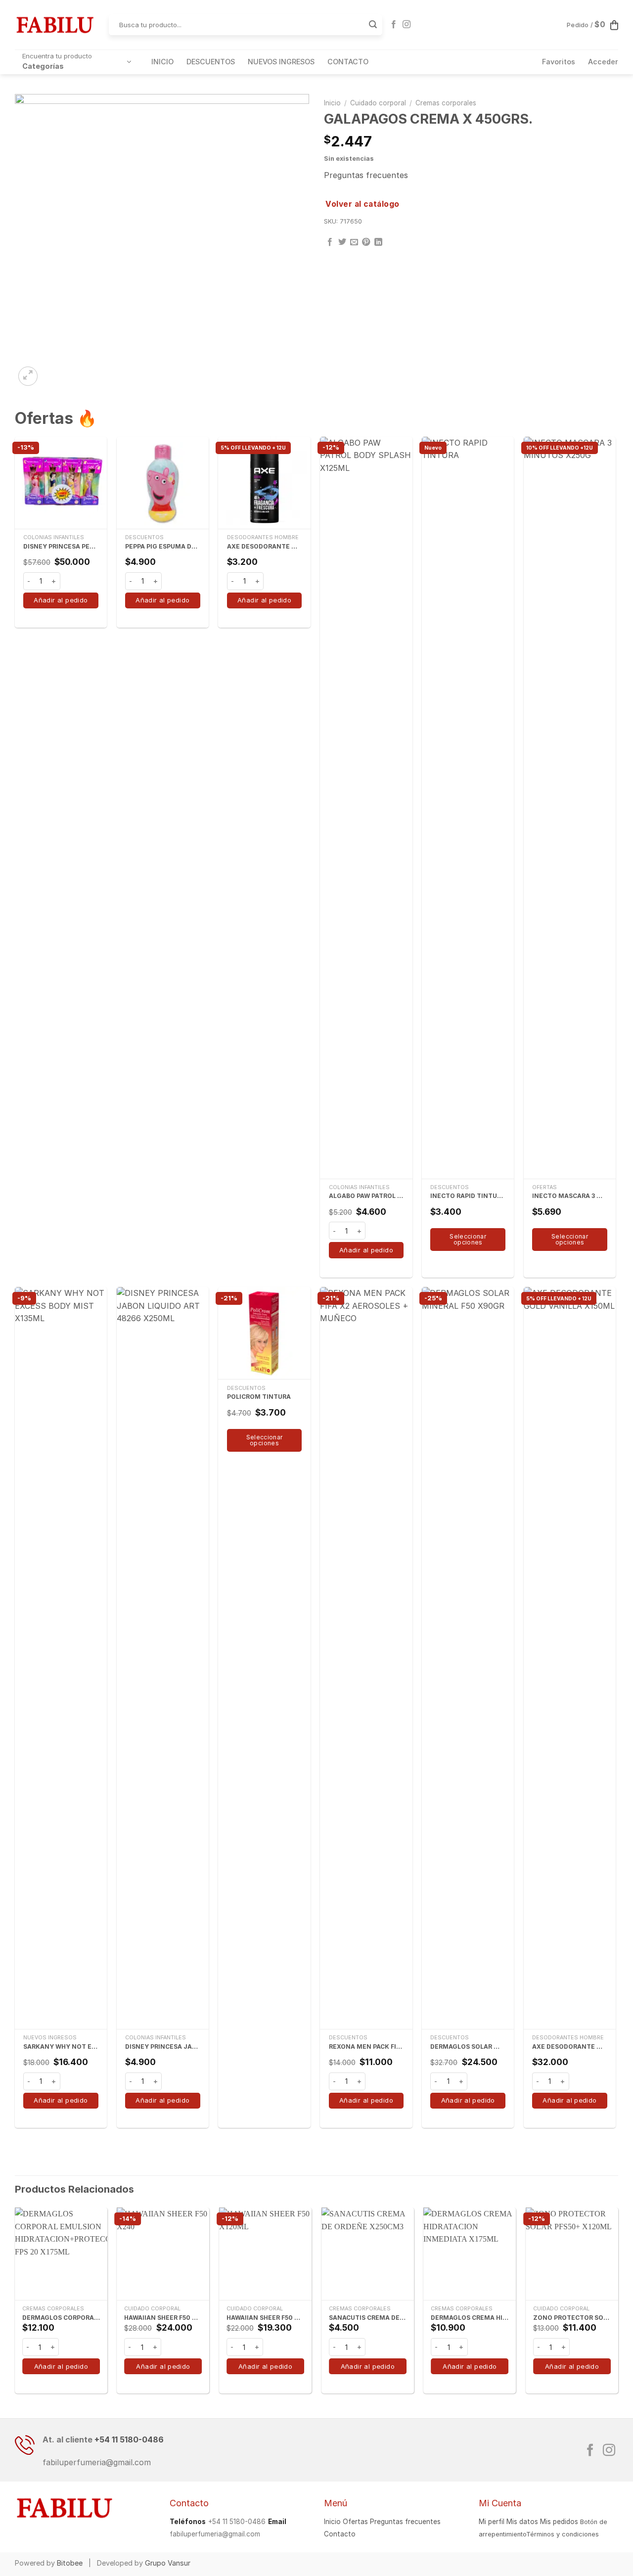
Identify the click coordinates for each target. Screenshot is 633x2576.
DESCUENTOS (211, 62)
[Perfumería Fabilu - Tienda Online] (54, 25)
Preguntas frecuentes (366, 175)
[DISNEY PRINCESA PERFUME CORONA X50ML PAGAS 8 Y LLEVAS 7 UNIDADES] (61, 483)
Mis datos (522, 2522)
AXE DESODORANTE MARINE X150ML (265, 546)
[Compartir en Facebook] (330, 242)
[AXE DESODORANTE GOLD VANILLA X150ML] (570, 1658)
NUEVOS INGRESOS (281, 62)
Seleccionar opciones (468, 1239)
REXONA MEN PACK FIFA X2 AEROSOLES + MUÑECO (366, 2047)
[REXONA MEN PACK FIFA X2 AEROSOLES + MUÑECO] (366, 1658)
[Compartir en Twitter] (342, 242)
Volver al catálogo (362, 204)
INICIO (162, 62)
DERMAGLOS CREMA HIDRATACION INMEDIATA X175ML (470, 2318)
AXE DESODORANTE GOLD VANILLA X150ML (570, 2047)
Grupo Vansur (168, 2563)
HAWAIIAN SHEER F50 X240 (163, 2318)
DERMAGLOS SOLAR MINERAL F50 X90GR (468, 2047)
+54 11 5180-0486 (129, 2439)
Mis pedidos (559, 2522)
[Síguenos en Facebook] (394, 25)
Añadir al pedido (61, 600)
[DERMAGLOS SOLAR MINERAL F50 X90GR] (468, 1658)
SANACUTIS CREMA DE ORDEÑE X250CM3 (368, 2318)
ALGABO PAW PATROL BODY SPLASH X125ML (366, 1196)
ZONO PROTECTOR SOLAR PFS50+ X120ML (572, 2318)
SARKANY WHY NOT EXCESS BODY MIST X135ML (61, 2047)
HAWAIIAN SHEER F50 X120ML (265, 2318)
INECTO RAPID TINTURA (468, 1196)
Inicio (332, 103)
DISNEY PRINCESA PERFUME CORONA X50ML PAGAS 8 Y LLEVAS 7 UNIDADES (61, 546)
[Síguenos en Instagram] (407, 25)
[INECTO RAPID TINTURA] (468, 808)
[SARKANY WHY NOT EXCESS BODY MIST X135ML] (61, 1658)
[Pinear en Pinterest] (366, 242)
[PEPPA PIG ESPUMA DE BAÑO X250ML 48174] (163, 483)
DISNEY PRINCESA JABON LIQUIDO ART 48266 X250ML (163, 2047)
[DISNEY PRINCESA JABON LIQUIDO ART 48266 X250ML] (163, 1658)
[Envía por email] (354, 242)
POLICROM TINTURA (259, 1397)
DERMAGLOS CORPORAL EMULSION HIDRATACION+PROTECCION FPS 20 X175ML (61, 2318)
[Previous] (15, 2304)
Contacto (340, 2534)
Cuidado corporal (378, 103)
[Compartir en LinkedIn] (378, 242)
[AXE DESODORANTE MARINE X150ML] (264, 483)
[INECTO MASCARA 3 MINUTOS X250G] (570, 808)
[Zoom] (28, 376)
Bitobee (70, 2563)
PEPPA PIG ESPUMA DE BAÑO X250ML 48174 (163, 546)
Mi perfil (492, 2522)
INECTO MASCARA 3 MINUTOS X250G (570, 1196)
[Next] (618, 2304)
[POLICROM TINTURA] (264, 1333)
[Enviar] (373, 25)
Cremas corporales (446, 103)
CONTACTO (348, 62)
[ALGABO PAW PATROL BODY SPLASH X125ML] (366, 808)
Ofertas (355, 2522)
